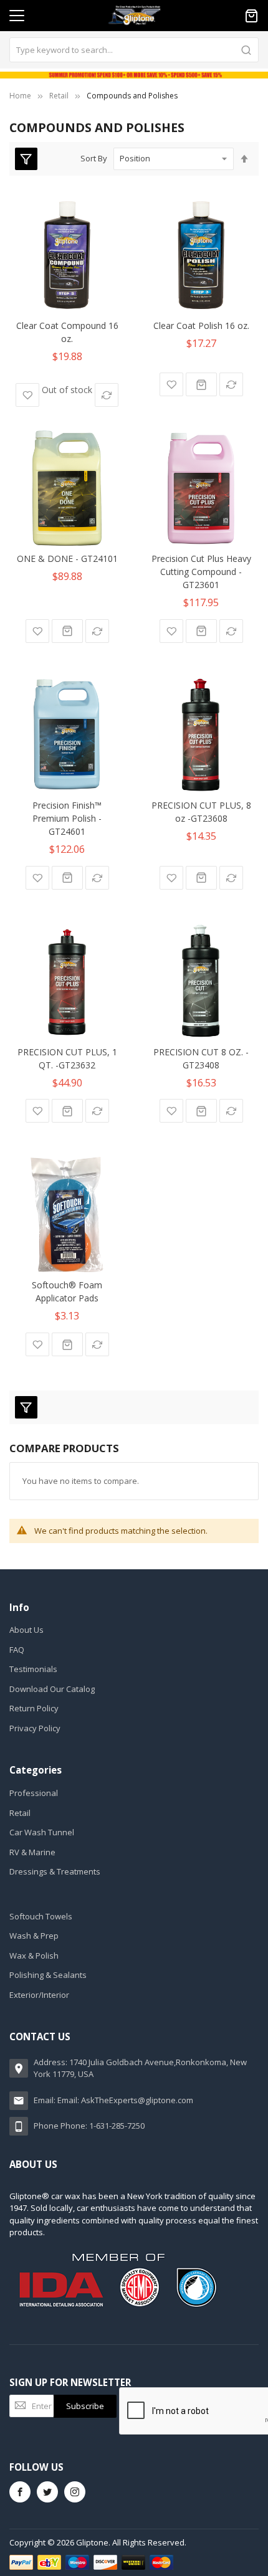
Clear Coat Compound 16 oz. (67, 332)
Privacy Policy (35, 1728)
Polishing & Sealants (48, 1975)
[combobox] (134, 50)
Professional (34, 1793)
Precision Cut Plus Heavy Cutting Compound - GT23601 (201, 572)
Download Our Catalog (52, 1689)
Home (20, 96)
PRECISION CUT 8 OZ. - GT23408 (201, 1058)
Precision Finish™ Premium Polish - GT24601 (67, 818)
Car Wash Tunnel (42, 1832)
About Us (26, 1630)
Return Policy (34, 1708)
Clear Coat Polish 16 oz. (201, 326)
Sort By (94, 158)
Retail (59, 96)
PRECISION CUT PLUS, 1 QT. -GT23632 (67, 1058)
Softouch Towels (41, 1916)
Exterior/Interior (39, 1995)
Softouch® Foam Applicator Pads (67, 1291)
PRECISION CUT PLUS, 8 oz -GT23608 (201, 812)
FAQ (17, 1650)
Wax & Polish (34, 1956)
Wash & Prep (34, 1936)
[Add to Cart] (201, 384)
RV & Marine (32, 1852)
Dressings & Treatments (55, 1871)
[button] (27, 395)
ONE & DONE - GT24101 (67, 558)
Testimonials (33, 1669)
